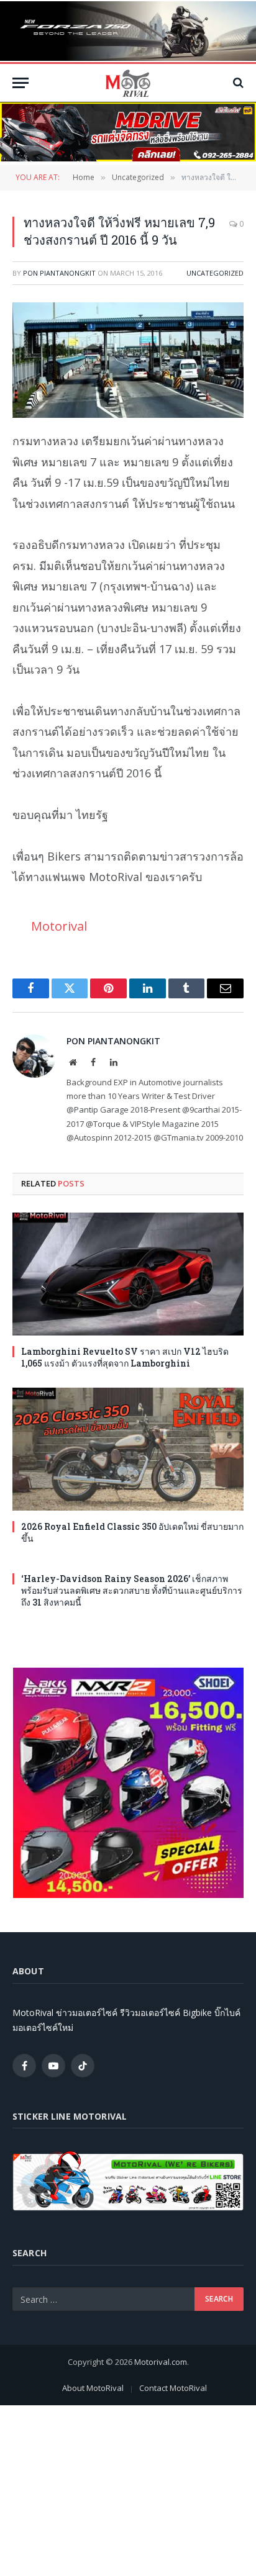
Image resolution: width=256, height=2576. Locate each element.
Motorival (59, 926)
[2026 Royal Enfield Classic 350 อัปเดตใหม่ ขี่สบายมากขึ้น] (128, 1449)
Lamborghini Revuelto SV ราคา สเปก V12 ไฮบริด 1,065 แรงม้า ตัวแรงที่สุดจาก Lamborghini (125, 1357)
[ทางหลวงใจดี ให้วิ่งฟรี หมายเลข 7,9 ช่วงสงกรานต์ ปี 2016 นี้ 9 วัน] (128, 360)
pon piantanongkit (59, 273)
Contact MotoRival (173, 2388)
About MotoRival (93, 2388)
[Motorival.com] (128, 83)
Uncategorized (215, 273)
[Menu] (21, 83)
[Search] (237, 83)
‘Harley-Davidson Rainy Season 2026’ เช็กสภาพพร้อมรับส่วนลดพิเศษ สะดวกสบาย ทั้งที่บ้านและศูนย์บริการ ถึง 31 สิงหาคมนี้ (132, 1590)
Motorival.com (161, 2362)
